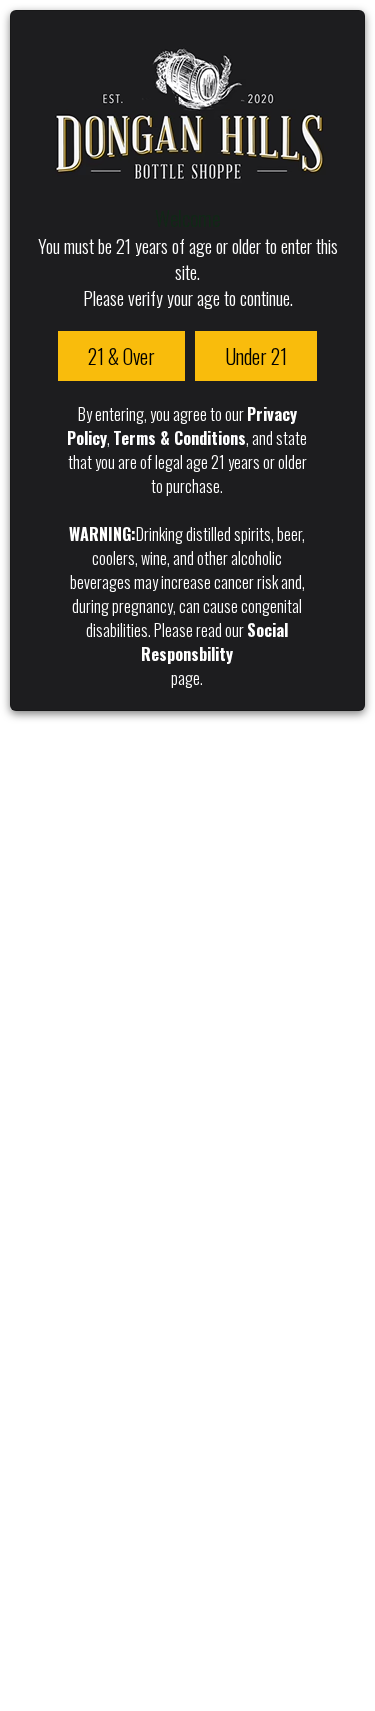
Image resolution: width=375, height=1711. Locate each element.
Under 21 (256, 356)
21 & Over (121, 356)
